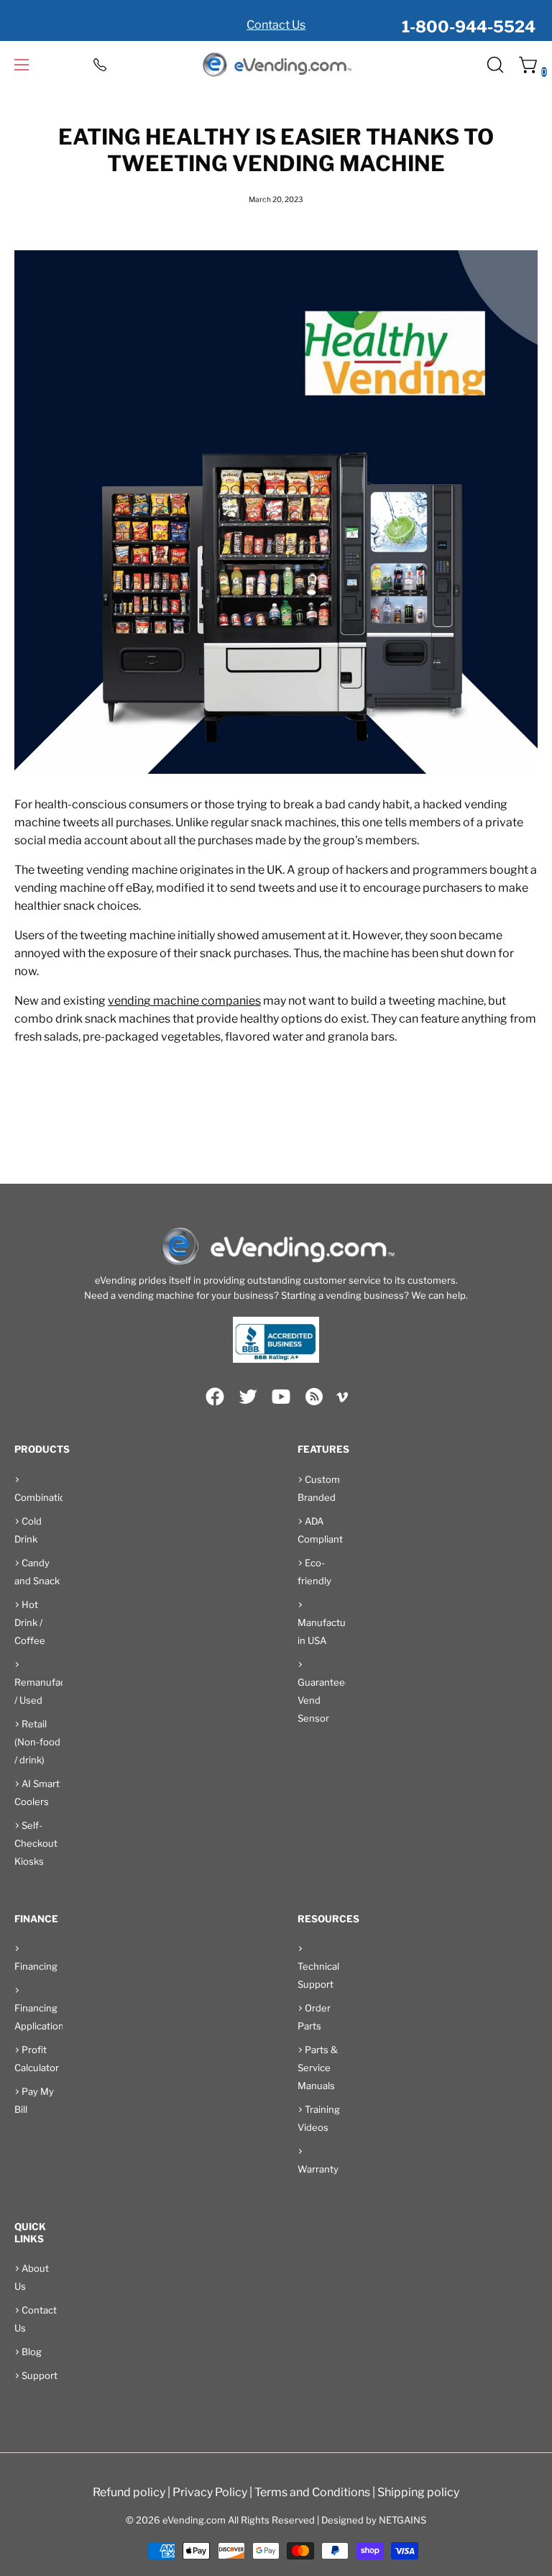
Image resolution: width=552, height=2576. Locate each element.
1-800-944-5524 (469, 27)
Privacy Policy (210, 2492)
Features (323, 1449)
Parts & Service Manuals (318, 2068)
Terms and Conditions (312, 2492)
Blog (32, 2352)
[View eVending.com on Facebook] (215, 1397)
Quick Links (30, 2233)
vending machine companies (184, 1001)
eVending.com (194, 2520)
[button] (494, 65)
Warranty (318, 2169)
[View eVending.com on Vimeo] (342, 1399)
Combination (43, 1497)
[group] (276, 20)
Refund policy (129, 2492)
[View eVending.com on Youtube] (281, 1397)
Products (42, 1449)
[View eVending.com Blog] (314, 1397)
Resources (328, 1919)
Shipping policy (418, 2492)
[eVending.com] (276, 65)
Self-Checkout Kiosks (36, 1843)
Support (40, 2375)
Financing (36, 1966)
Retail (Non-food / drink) (37, 1742)
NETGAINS (402, 2520)
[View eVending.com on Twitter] (248, 1397)
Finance (36, 1919)
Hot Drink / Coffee (30, 1622)
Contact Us (276, 25)
